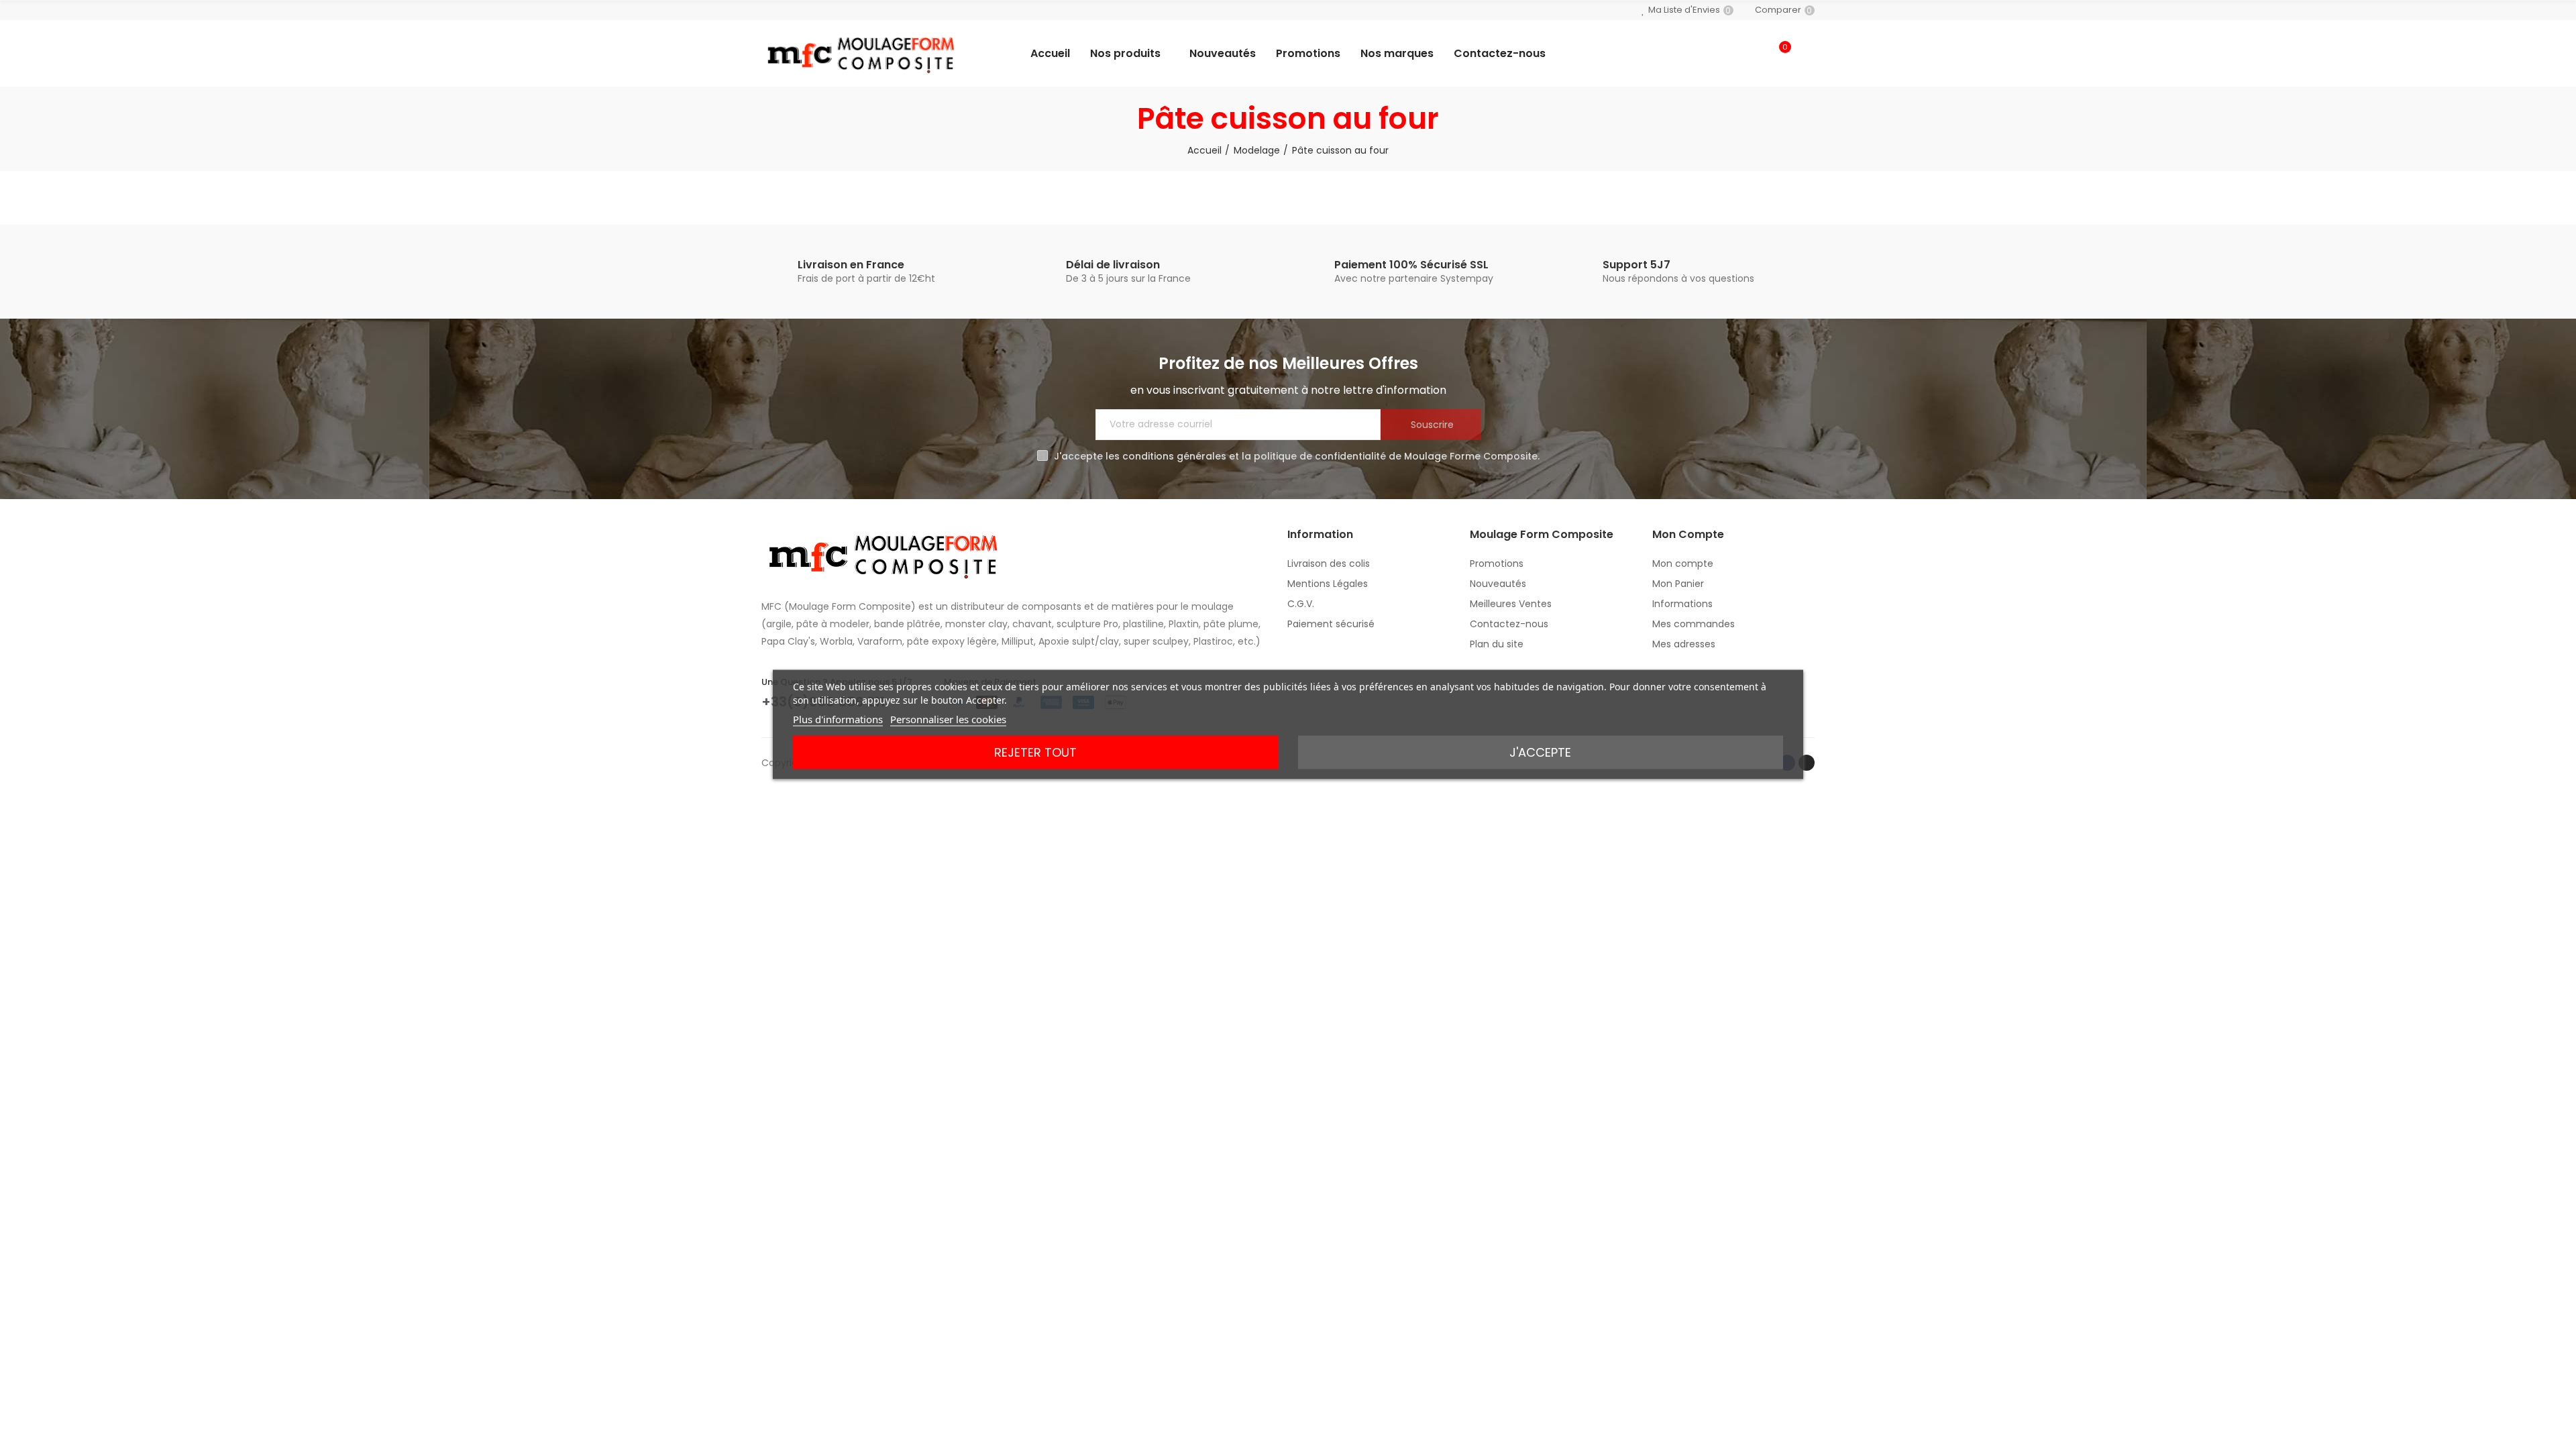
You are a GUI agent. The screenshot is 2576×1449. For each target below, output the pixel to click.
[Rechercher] (1752, 54)
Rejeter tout (1035, 752)
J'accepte (1540, 752)
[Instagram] (1807, 763)
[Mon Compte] (1808, 54)
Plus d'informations (838, 719)
